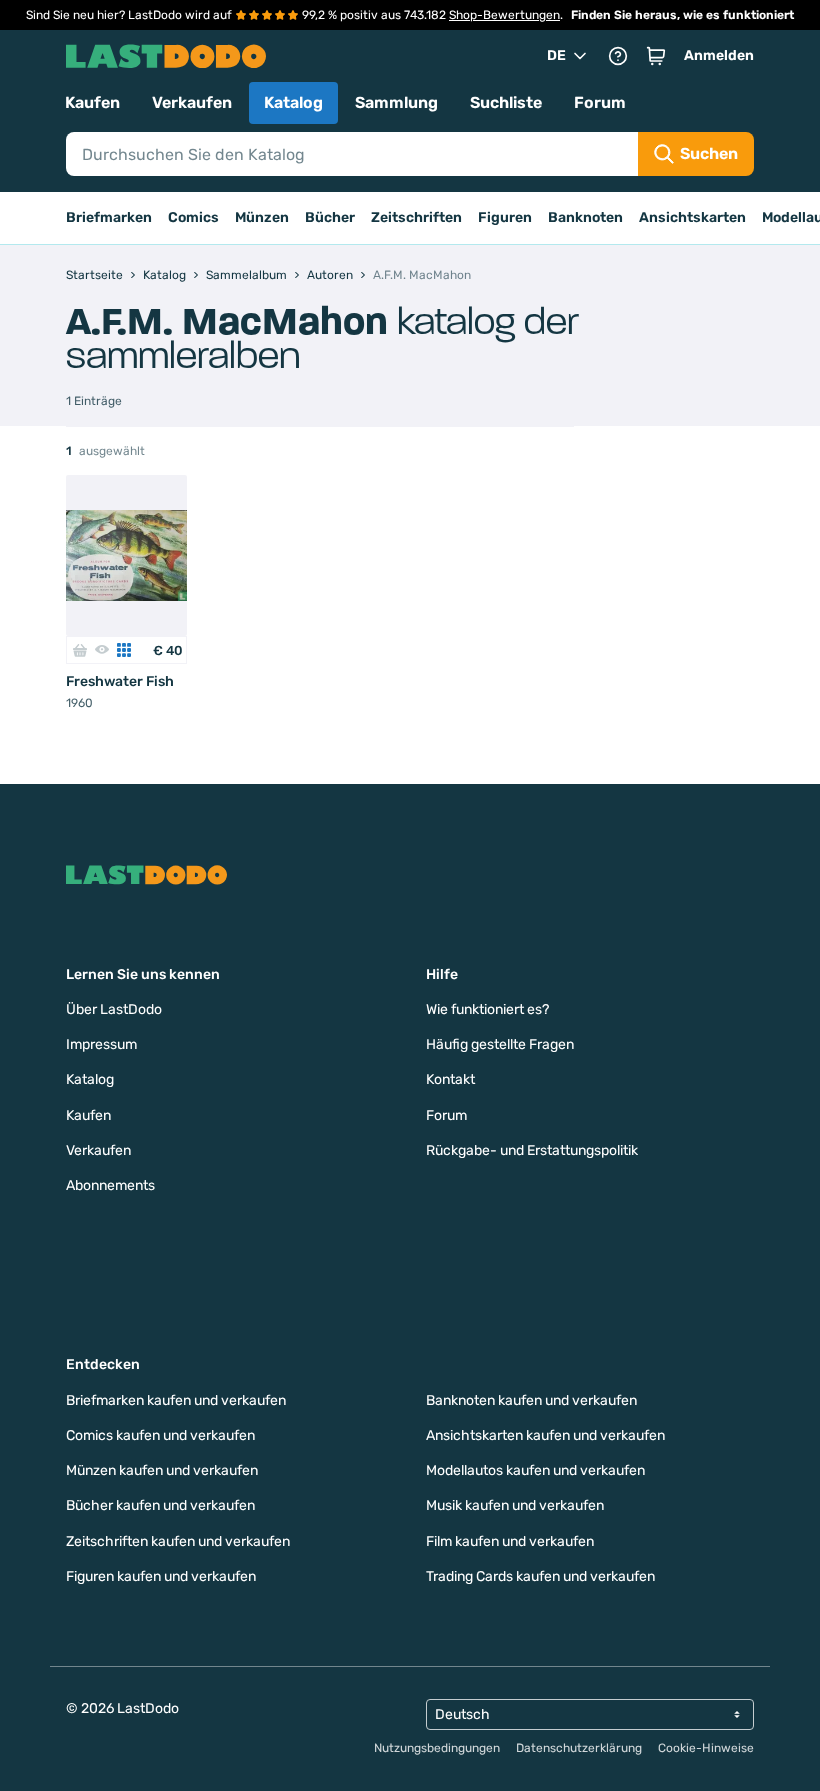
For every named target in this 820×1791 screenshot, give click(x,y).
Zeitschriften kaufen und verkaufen (178, 1541)
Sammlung (396, 102)
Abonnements (110, 1185)
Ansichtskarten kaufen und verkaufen (545, 1435)
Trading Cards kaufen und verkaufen (540, 1576)
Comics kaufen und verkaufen (160, 1435)
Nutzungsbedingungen (437, 1748)
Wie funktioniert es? (487, 1009)
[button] (656, 56)
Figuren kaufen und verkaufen (161, 1576)
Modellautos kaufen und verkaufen (535, 1470)
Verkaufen (192, 102)
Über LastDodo (114, 1009)
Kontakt (450, 1079)
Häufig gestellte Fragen (500, 1044)
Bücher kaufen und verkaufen (160, 1505)
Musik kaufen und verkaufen (515, 1505)
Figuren (505, 217)
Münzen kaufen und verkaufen (162, 1470)
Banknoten (585, 217)
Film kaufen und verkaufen (510, 1541)
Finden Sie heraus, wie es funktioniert (682, 15)
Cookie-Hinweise (706, 1748)
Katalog (293, 102)
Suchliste (506, 102)
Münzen (262, 217)
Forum (600, 102)
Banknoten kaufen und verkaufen (531, 1400)
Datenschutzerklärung (579, 1748)
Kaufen (92, 102)
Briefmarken (109, 217)
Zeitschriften (416, 217)
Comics (193, 217)
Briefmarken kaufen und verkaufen (176, 1400)
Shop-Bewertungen (504, 15)
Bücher (330, 217)
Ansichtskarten (692, 217)
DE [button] (556, 55)
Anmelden (719, 55)
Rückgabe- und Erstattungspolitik (532, 1150)
